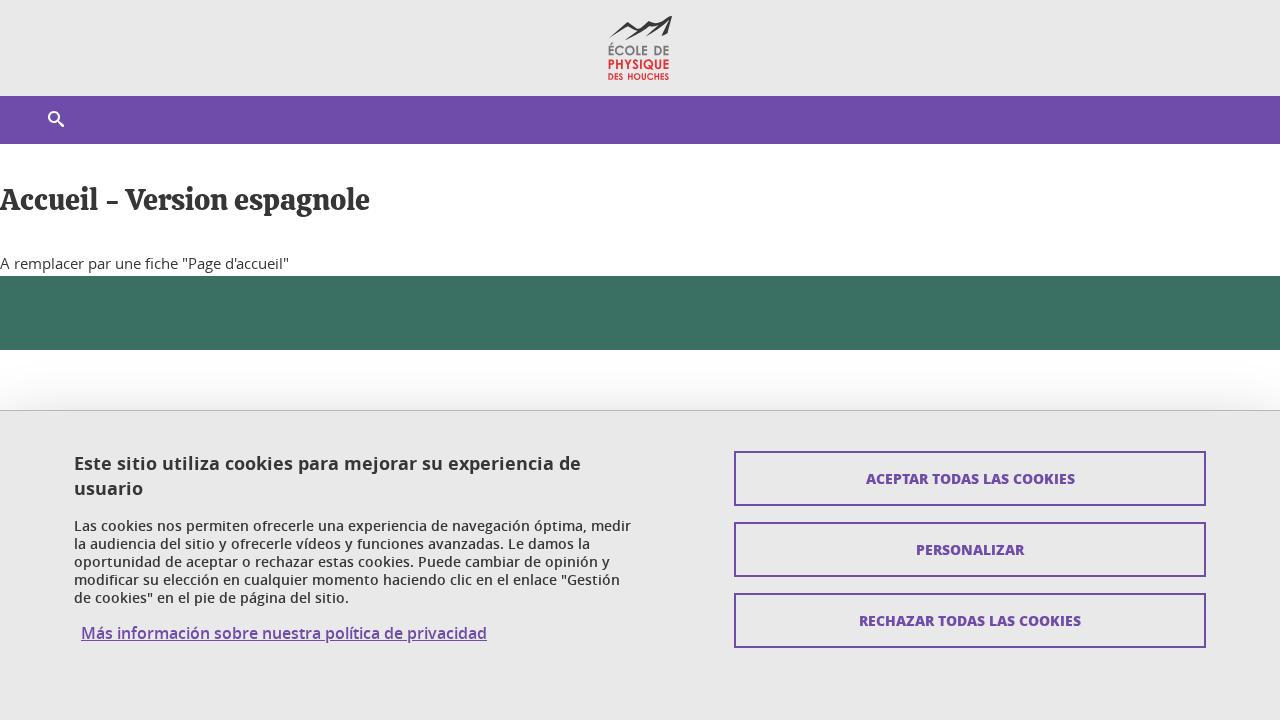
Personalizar (970, 549)
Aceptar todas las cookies (970, 478)
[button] (56, 120)
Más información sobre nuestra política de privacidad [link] (284, 633)
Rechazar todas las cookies (970, 620)
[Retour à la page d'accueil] (640, 48)
